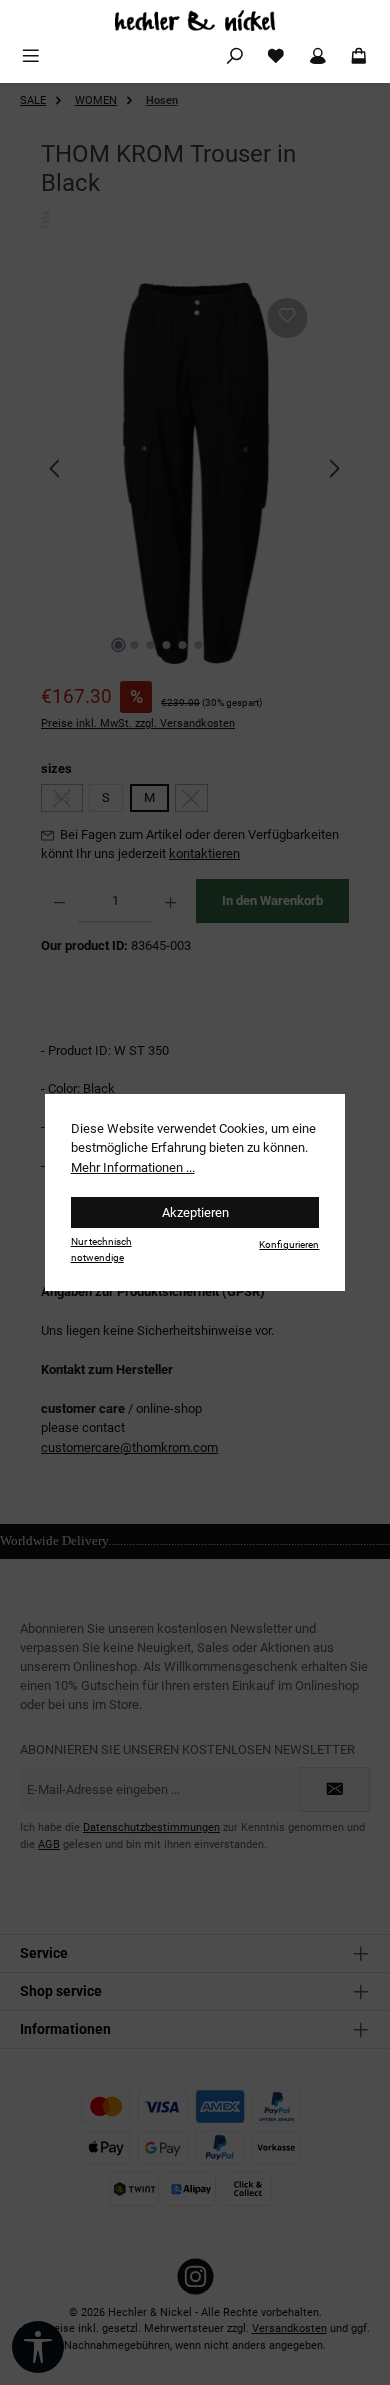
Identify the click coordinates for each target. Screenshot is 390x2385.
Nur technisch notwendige (101, 1249)
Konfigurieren (289, 1244)
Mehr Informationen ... (133, 1167)
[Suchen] (235, 56)
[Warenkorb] (359, 56)
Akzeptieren (195, 1212)
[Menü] (31, 56)
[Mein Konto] (318, 56)
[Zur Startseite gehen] (195, 20)
